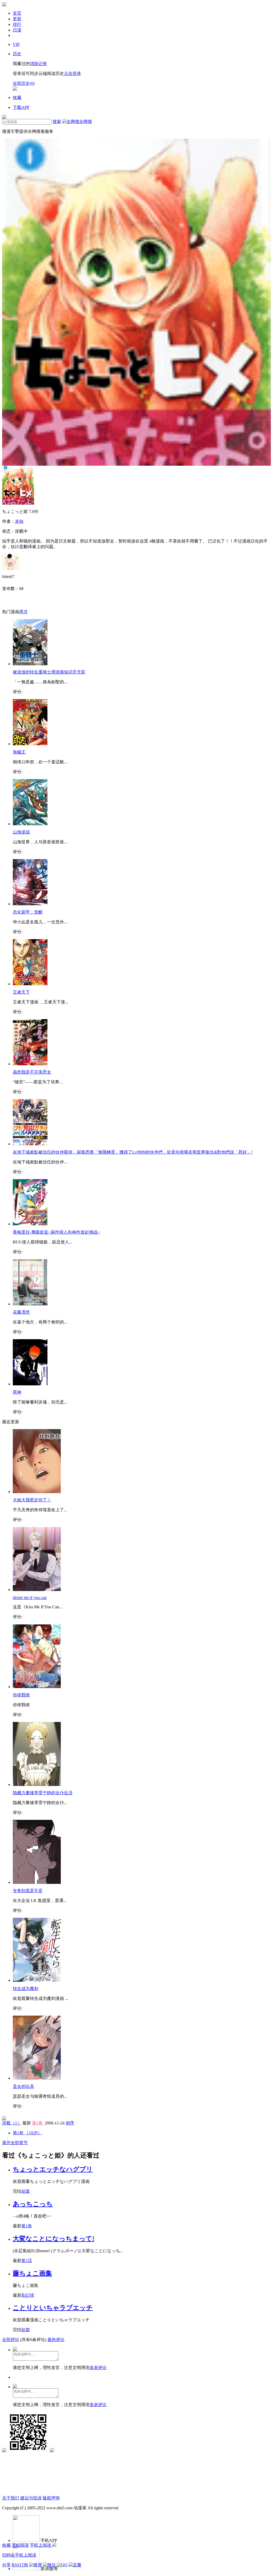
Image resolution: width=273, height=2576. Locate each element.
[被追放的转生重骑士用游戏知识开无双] (30, 664)
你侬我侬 (21, 1695)
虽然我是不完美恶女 (32, 1072)
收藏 (6, 2545)
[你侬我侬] (37, 1687)
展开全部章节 (15, 2143)
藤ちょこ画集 (32, 2273)
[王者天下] (30, 984)
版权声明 (51, 2498)
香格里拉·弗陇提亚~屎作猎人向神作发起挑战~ (56, 1232)
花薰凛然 (21, 1312)
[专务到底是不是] (37, 1882)
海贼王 (19, 752)
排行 (17, 24)
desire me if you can (30, 1598)
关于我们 (11, 2498)
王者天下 (21, 992)
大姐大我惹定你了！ (32, 1500)
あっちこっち (33, 2204)
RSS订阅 (20, 2565)
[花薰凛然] (30, 1304)
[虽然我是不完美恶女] (30, 1064)
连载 (12, 2123)
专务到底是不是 (28, 1891)
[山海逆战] (30, 824)
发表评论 (98, 2368)
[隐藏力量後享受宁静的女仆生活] (37, 1785)
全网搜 (86, 121)
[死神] (30, 1384)
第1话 (27, 2261)
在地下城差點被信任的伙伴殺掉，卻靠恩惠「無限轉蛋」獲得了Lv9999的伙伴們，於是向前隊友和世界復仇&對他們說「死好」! (133, 1152)
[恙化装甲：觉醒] (30, 904)
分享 (6, 2565)
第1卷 (38, 2123)
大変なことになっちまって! (54, 2239)
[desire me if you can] (37, 1590)
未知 (19, 521)
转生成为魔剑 (26, 1989)
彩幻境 (28, 2295)
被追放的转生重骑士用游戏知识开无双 (49, 672)
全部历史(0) (24, 83)
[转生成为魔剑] (37, 1980)
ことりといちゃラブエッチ (53, 2308)
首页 (17, 13)
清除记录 (38, 64)
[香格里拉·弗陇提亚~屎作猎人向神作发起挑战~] (30, 1224)
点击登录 (73, 73)
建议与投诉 (31, 2498)
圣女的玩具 (23, 2086)
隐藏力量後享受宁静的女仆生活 (43, 1793)
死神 (17, 1392)
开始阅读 (20, 2545)
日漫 (17, 30)
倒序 (70, 2123)
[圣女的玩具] (37, 2078)
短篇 (26, 2191)
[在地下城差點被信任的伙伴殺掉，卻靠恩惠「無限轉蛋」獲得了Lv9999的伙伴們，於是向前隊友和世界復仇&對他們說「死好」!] (30, 1144)
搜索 (57, 121)
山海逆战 (21, 832)
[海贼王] (30, 744)
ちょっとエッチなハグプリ (53, 2169)
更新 (17, 19)
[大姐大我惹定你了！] (37, 1492)
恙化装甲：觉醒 (28, 912)
